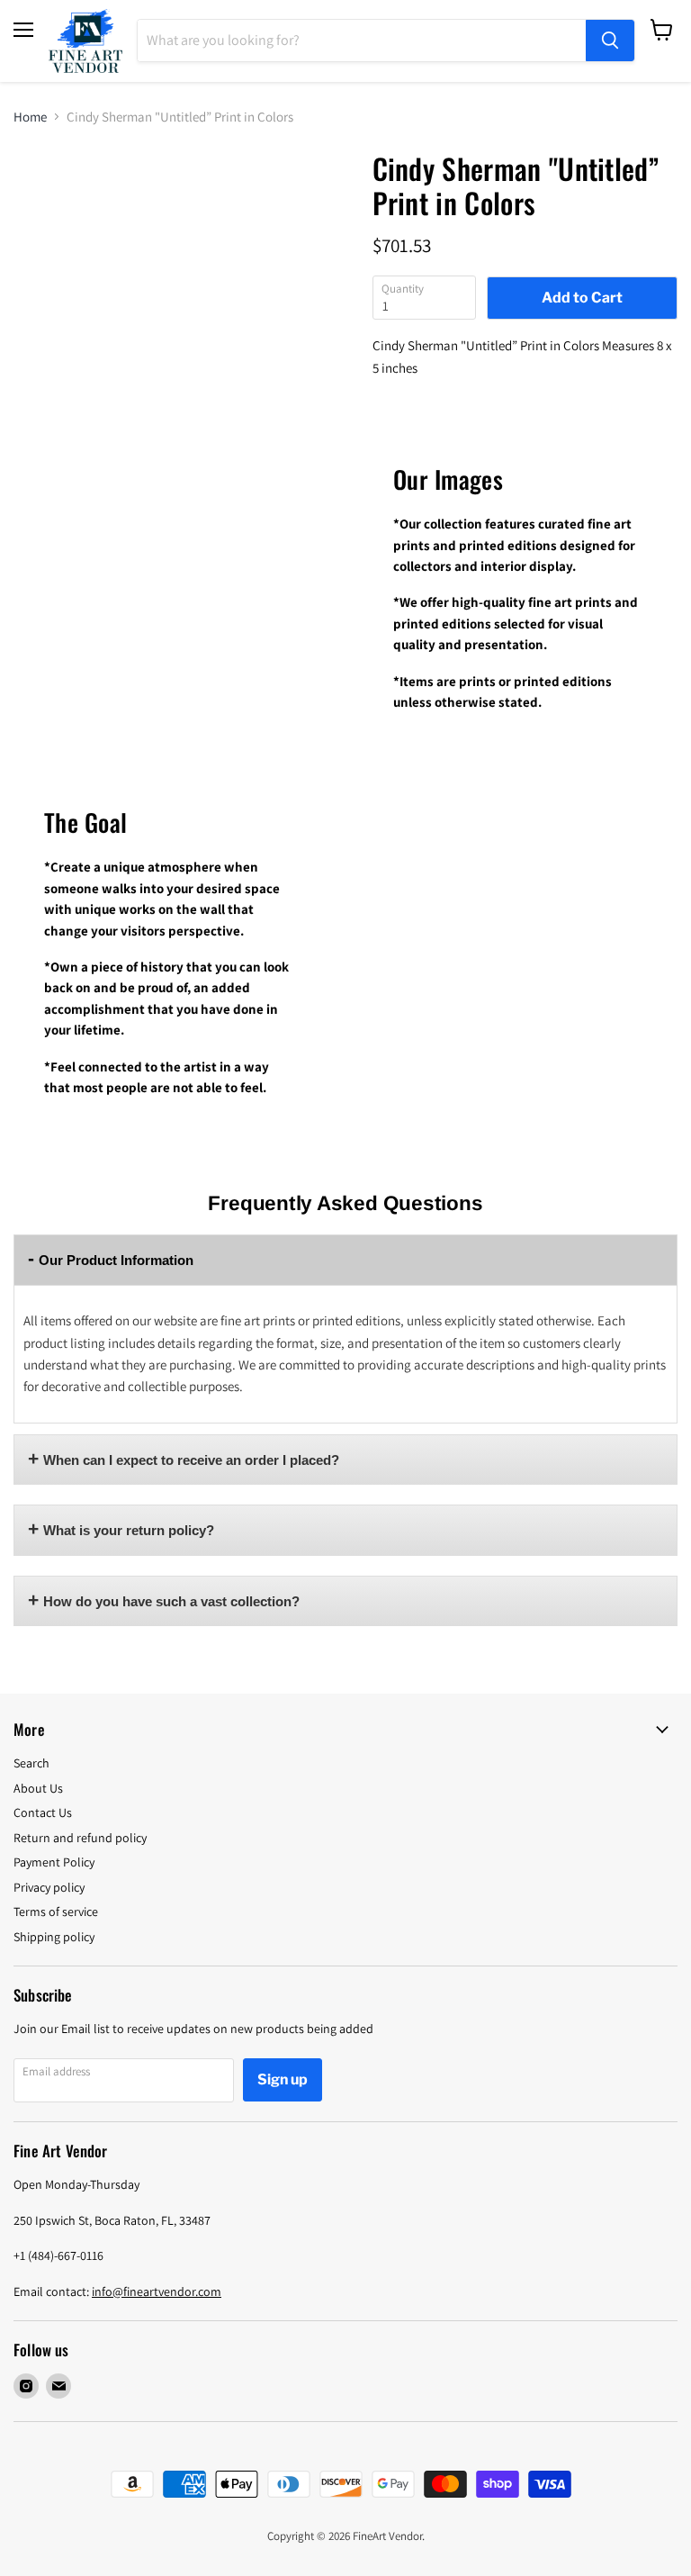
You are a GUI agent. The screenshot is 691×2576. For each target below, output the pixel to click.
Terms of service (56, 1912)
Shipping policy (54, 1937)
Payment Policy (54, 1862)
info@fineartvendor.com (157, 2291)
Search (31, 1763)
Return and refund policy (80, 1838)
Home (30, 117)
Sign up (283, 2079)
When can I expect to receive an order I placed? (191, 1460)
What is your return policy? (129, 1530)
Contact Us (43, 1812)
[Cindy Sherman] (56, 196)
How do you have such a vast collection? (171, 1601)
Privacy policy (49, 1887)
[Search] (610, 41)
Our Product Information (116, 1260)
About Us (38, 1788)
